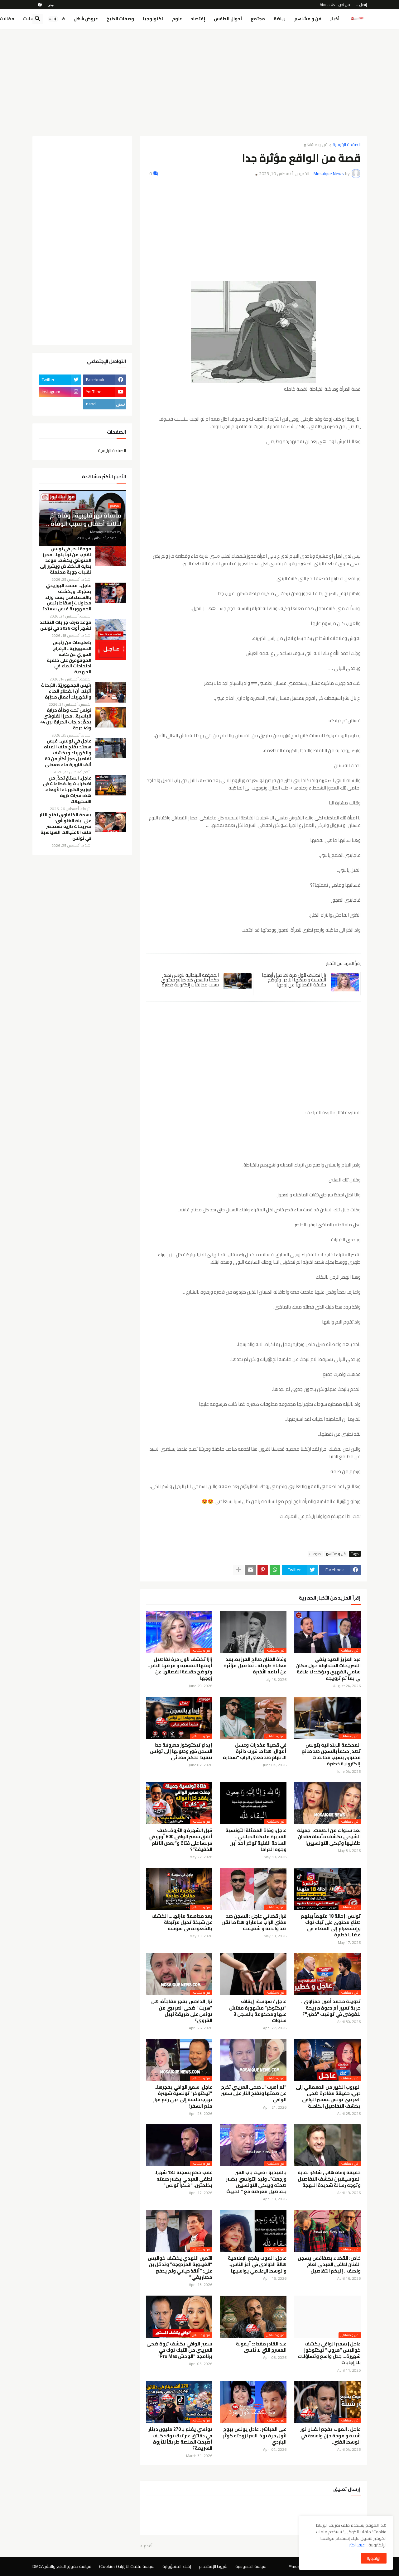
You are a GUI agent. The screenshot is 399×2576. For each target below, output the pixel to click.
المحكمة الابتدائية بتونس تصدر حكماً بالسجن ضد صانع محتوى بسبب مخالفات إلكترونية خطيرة (190, 980)
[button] (53, 19)
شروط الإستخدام (213, 2566)
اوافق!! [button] (374, 2558)
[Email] (251, 1570)
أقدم (148, 2546)
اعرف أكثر (357, 2545)
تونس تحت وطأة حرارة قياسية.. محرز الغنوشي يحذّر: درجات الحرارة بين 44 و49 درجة (66, 719)
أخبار (335, 19)
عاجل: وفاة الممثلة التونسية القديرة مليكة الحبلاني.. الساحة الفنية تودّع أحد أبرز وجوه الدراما (256, 1840)
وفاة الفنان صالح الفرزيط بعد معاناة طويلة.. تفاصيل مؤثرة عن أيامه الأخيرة (255, 1666)
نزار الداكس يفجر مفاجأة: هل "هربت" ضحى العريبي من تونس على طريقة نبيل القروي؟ (182, 2011)
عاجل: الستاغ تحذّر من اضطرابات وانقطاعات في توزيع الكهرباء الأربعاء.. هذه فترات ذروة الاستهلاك (67, 790)
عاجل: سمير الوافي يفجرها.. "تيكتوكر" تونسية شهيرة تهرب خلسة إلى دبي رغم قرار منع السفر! (183, 2097)
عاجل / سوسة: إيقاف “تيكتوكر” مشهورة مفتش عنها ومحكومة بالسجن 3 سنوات (258, 2011)
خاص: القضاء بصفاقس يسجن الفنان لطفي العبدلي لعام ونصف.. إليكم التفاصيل (329, 2265)
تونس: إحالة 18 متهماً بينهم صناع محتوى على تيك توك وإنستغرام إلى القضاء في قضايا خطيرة (331, 1926)
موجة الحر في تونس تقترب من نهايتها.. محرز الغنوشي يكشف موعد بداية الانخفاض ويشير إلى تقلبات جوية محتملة (66, 561)
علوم (177, 19)
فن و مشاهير (308, 19)
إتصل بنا (361, 5)
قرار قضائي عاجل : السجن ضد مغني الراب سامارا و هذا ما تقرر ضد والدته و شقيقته (254, 1922)
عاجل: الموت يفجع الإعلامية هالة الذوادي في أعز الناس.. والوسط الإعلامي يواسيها (257, 2265)
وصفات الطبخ (120, 19)
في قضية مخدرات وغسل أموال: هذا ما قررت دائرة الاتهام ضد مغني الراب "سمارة (255, 1751)
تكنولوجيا (153, 19)
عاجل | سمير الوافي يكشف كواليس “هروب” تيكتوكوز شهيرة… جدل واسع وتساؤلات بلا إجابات (329, 2353)
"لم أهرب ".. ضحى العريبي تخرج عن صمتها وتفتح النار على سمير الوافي (254, 2094)
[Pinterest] (263, 1570)
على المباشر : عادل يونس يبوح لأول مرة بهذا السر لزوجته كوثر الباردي (255, 2436)
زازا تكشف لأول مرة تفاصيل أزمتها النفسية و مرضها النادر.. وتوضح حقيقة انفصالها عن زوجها (294, 980)
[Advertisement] (200, 80)
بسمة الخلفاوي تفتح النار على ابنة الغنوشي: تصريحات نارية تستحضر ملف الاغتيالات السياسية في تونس (65, 827)
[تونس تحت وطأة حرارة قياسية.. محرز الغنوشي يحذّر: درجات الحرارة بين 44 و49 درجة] (111, 717)
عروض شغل (86, 19)
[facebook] (40, 5)
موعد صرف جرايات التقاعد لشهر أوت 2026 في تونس (65, 625)
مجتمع (258, 19)
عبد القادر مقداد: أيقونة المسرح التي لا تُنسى (261, 2347)
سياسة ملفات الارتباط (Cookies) (127, 2566)
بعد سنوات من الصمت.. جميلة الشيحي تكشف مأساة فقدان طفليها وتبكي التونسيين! (329, 1837)
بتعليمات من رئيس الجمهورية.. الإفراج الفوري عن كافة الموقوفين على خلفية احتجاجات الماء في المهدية (69, 657)
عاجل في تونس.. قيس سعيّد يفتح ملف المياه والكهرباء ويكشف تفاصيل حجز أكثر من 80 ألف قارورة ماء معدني (68, 753)
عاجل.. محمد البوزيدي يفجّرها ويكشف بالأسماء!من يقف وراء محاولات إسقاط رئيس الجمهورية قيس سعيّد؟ (67, 597)
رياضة (280, 19)
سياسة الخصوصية (251, 2566)
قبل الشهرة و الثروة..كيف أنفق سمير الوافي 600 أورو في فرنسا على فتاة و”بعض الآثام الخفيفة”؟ (180, 1840)
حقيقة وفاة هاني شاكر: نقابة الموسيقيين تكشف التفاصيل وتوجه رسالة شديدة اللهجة (329, 2179)
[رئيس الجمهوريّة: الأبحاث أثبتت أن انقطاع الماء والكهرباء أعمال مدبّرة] (111, 692)
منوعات (315, 1554)
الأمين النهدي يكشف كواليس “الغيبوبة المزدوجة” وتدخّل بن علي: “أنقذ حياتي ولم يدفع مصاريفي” (180, 2268)
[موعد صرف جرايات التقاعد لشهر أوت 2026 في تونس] (111, 630)
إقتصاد (198, 19)
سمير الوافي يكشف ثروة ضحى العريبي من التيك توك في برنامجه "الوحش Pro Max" (179, 2350)
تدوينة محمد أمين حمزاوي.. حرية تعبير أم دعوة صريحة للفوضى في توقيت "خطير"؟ (331, 2008)
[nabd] (51, 5)
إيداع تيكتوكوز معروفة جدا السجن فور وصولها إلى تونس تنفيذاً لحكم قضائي (181, 1751)
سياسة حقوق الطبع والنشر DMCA (62, 2566)
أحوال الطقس (228, 19)
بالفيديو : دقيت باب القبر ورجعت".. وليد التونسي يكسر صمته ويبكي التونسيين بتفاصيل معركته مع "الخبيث (256, 2182)
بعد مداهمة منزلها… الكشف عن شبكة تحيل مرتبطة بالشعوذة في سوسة (182, 1922)
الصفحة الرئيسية (347, 145)
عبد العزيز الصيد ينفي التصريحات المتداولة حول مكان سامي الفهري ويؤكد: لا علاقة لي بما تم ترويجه (328, 1669)
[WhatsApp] (275, 1570)
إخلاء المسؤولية (177, 2566)
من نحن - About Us (335, 5)
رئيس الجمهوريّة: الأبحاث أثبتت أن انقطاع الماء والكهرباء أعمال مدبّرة (66, 691)
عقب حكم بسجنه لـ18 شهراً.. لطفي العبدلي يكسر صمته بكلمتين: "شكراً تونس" (183, 2179)
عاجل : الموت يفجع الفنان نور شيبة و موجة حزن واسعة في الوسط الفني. (330, 2436)
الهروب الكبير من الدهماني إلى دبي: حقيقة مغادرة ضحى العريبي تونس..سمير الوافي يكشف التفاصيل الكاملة (328, 2097)
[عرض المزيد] (238, 1570)
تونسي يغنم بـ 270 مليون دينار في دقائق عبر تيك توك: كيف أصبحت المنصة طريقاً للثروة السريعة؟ (180, 2439)
